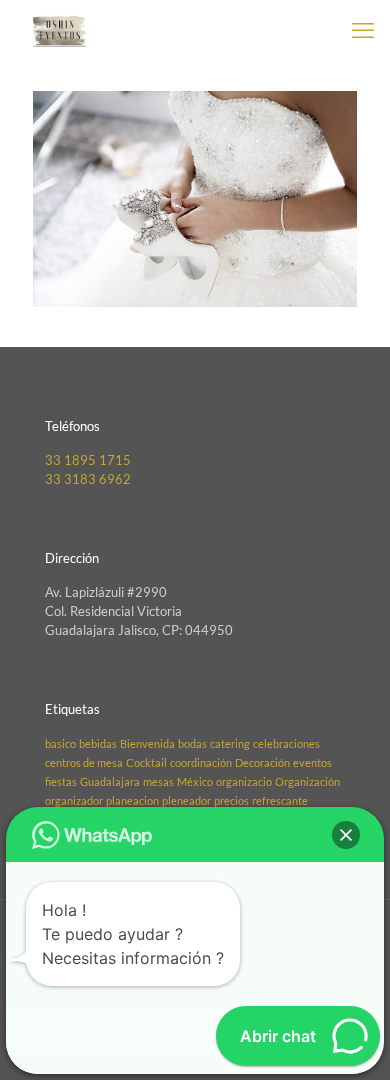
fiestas (61, 781)
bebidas (98, 743)
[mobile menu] (363, 30)
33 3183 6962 (88, 479)
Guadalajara (110, 781)
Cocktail (146, 762)
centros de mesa (84, 762)
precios (231, 800)
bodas (192, 743)
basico (60, 743)
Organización (307, 781)
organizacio (244, 781)
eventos (312, 762)
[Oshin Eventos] (59, 30)
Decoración (262, 762)
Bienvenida (147, 743)
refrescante (280, 800)
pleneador (186, 800)
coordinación (201, 762)
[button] (346, 835)
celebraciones (286, 743)
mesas (158, 781)
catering (230, 743)
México (195, 781)
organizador (74, 800)
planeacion (132, 800)
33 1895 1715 (88, 460)
